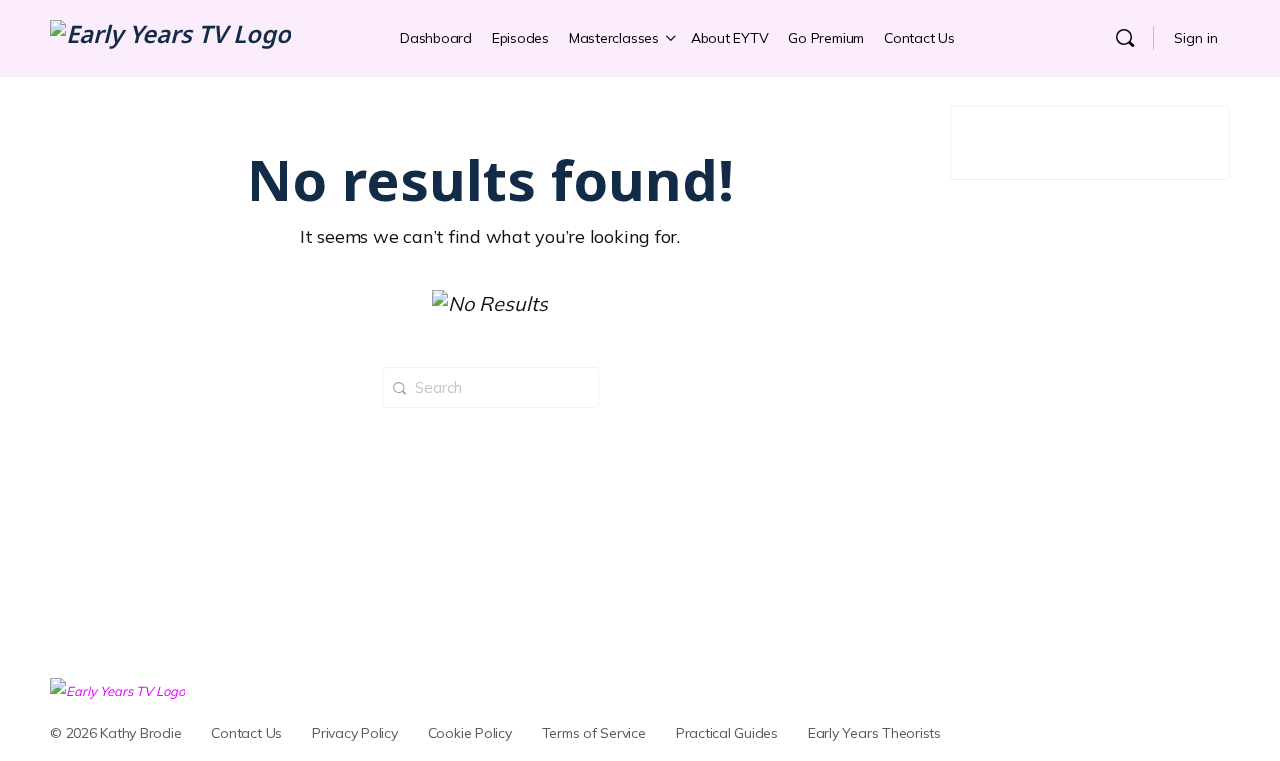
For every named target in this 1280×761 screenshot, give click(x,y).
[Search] (1125, 38)
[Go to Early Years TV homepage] (170, 37)
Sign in (1196, 38)
